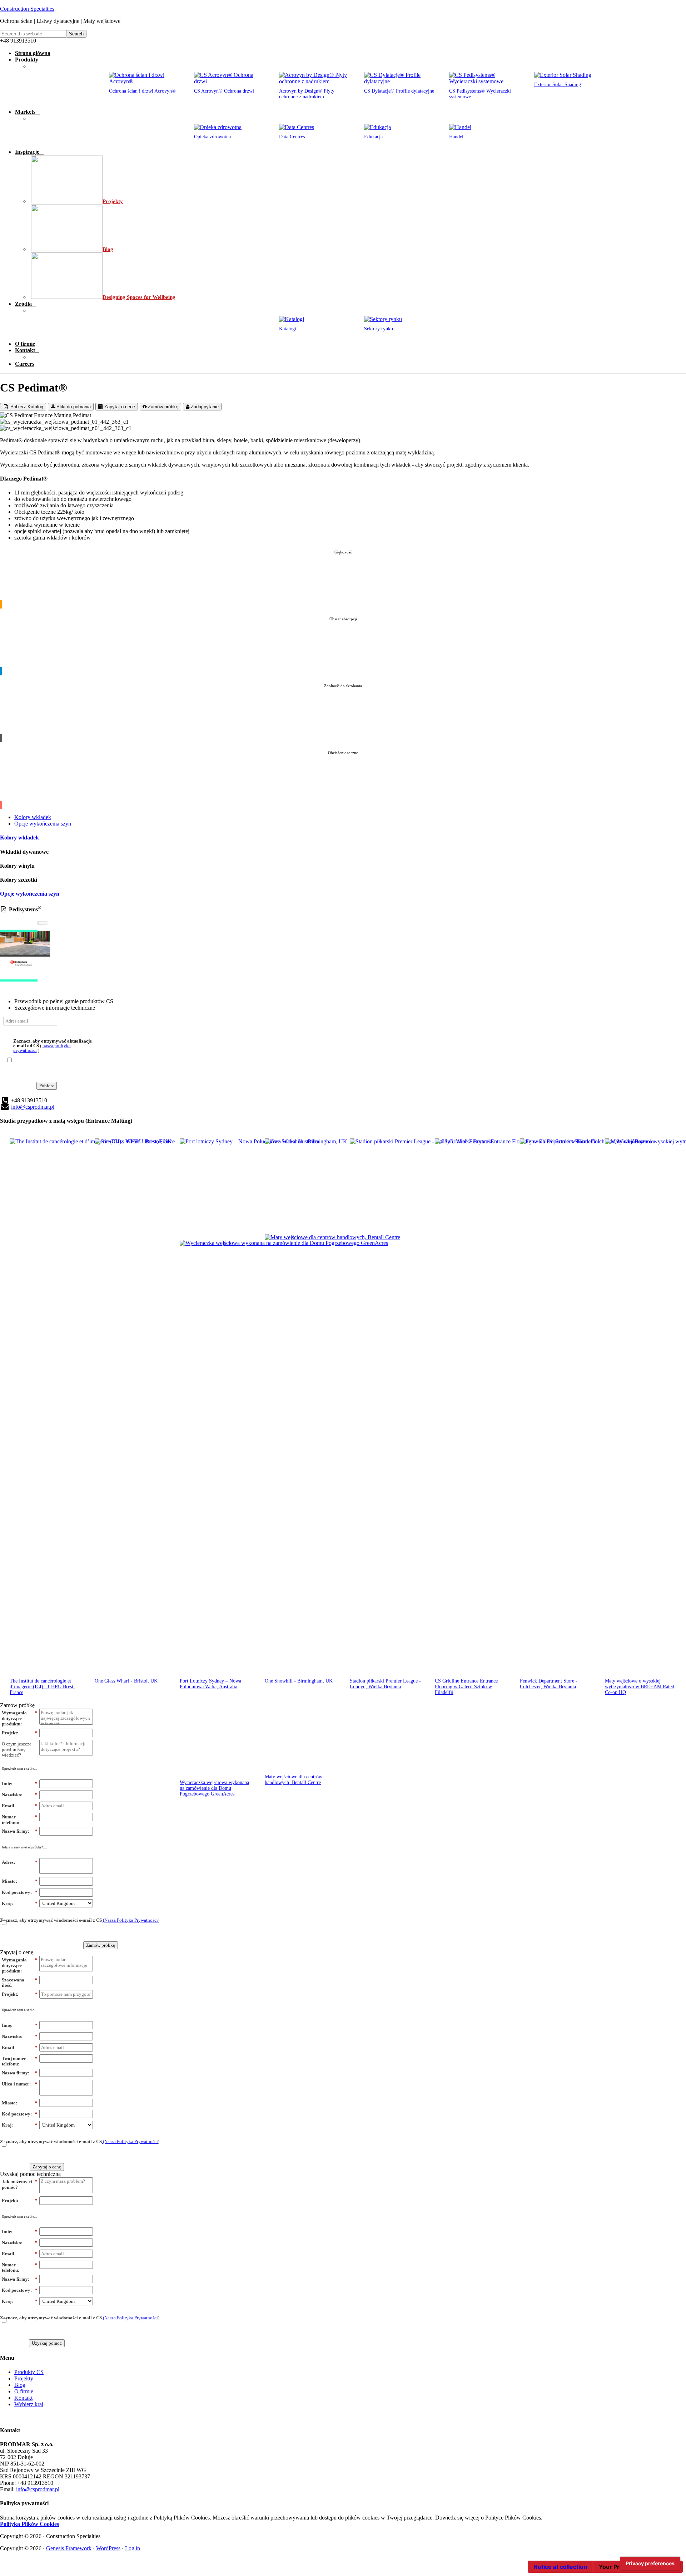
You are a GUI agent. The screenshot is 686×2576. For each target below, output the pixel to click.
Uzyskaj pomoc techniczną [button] (30, 2174)
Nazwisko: (20, 1795)
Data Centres (292, 137)
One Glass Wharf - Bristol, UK (126, 1681)
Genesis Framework (69, 2548)
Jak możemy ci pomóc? (20, 2184)
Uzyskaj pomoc (47, 2343)
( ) (53, 1045)
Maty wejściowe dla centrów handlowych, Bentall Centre (294, 1780)
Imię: (20, 1784)
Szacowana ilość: (20, 1983)
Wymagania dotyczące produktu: (20, 1718)
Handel (456, 137)
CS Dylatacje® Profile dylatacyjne (399, 91)
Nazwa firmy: (20, 1831)
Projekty (24, 2378)
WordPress (108, 2548)
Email (20, 1806)
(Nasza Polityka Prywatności (130, 1920)
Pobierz (47, 1086)
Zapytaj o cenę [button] (17, 1952)
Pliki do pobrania (73, 407)
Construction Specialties (27, 9)
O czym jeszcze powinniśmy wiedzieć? (17, 1749)
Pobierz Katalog (26, 407)
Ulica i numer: (20, 2084)
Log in (133, 2548)
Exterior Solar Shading (558, 85)
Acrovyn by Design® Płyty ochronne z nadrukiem (307, 94)
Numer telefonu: (20, 1820)
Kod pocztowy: (20, 1892)
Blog (20, 2385)
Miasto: (20, 1881)
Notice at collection (560, 2567)
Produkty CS (29, 2372)
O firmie (24, 2391)
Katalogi (288, 329)
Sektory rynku (379, 329)
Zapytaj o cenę (119, 407)
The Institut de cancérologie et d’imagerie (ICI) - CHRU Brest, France (42, 1687)
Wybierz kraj (29, 2404)
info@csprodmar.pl (33, 1107)
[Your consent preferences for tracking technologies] (650, 2563)
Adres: (20, 1862)
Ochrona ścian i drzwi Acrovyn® (142, 91)
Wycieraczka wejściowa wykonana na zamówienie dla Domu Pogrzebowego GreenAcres (214, 1788)
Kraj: (20, 1903)
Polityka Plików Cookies (29, 2524)
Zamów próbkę (162, 407)
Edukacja (373, 137)
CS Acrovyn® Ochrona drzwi (224, 91)
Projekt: (20, 1733)
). (80, 1920)
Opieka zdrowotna (212, 137)
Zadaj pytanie (204, 407)
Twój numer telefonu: (20, 2061)
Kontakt (23, 2398)
